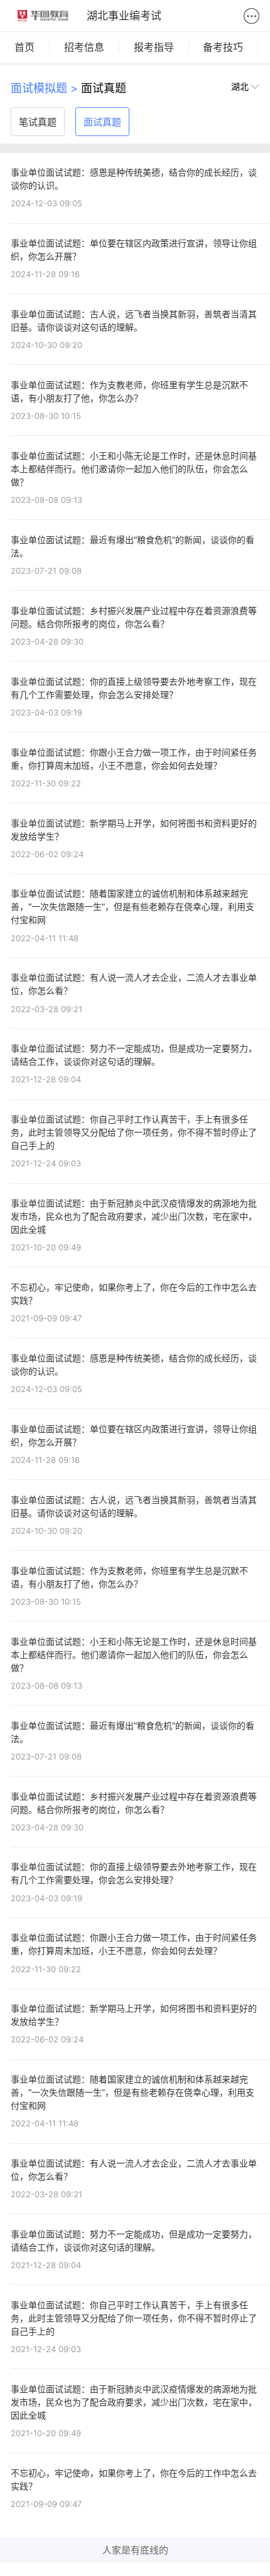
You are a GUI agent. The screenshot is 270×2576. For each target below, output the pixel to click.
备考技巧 (223, 47)
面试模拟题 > (46, 88)
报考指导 (154, 47)
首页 (24, 47)
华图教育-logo (43, 16)
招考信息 (84, 47)
